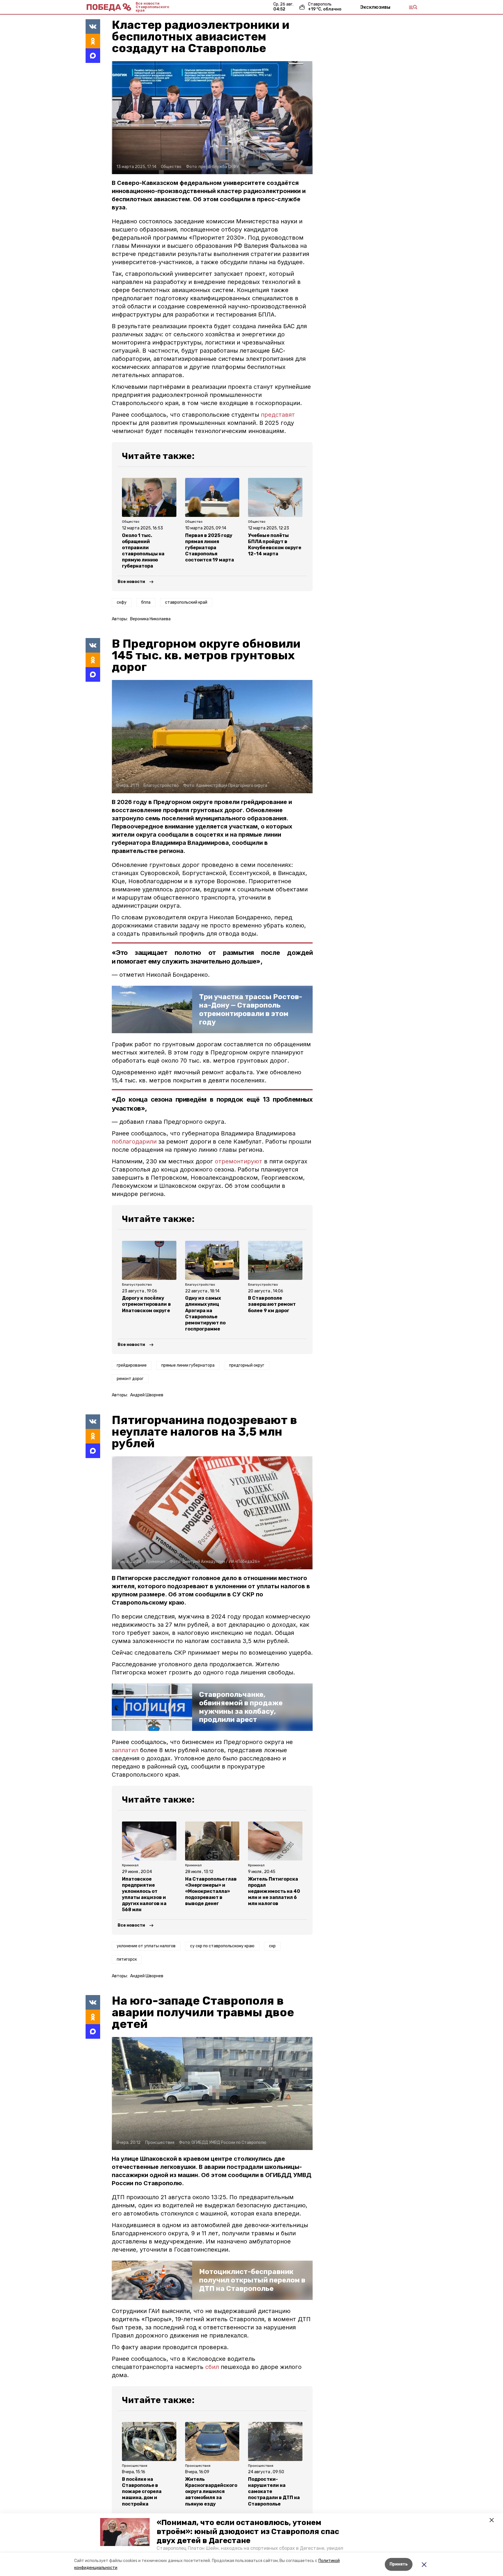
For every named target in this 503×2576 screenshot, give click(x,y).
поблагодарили (134, 1142)
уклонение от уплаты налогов (146, 1946)
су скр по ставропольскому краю (222, 1946)
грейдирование (132, 1365)
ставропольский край (186, 602)
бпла (146, 602)
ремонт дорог (130, 1379)
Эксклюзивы (375, 7)
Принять (399, 2564)
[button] (125, 2532)
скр (272, 1946)
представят (278, 415)
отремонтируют (239, 1161)
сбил (212, 2367)
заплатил (125, 1750)
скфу (122, 602)
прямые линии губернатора (188, 1365)
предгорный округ (247, 1365)
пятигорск (127, 1959)
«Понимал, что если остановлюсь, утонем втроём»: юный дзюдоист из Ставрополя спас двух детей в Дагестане (248, 2532)
